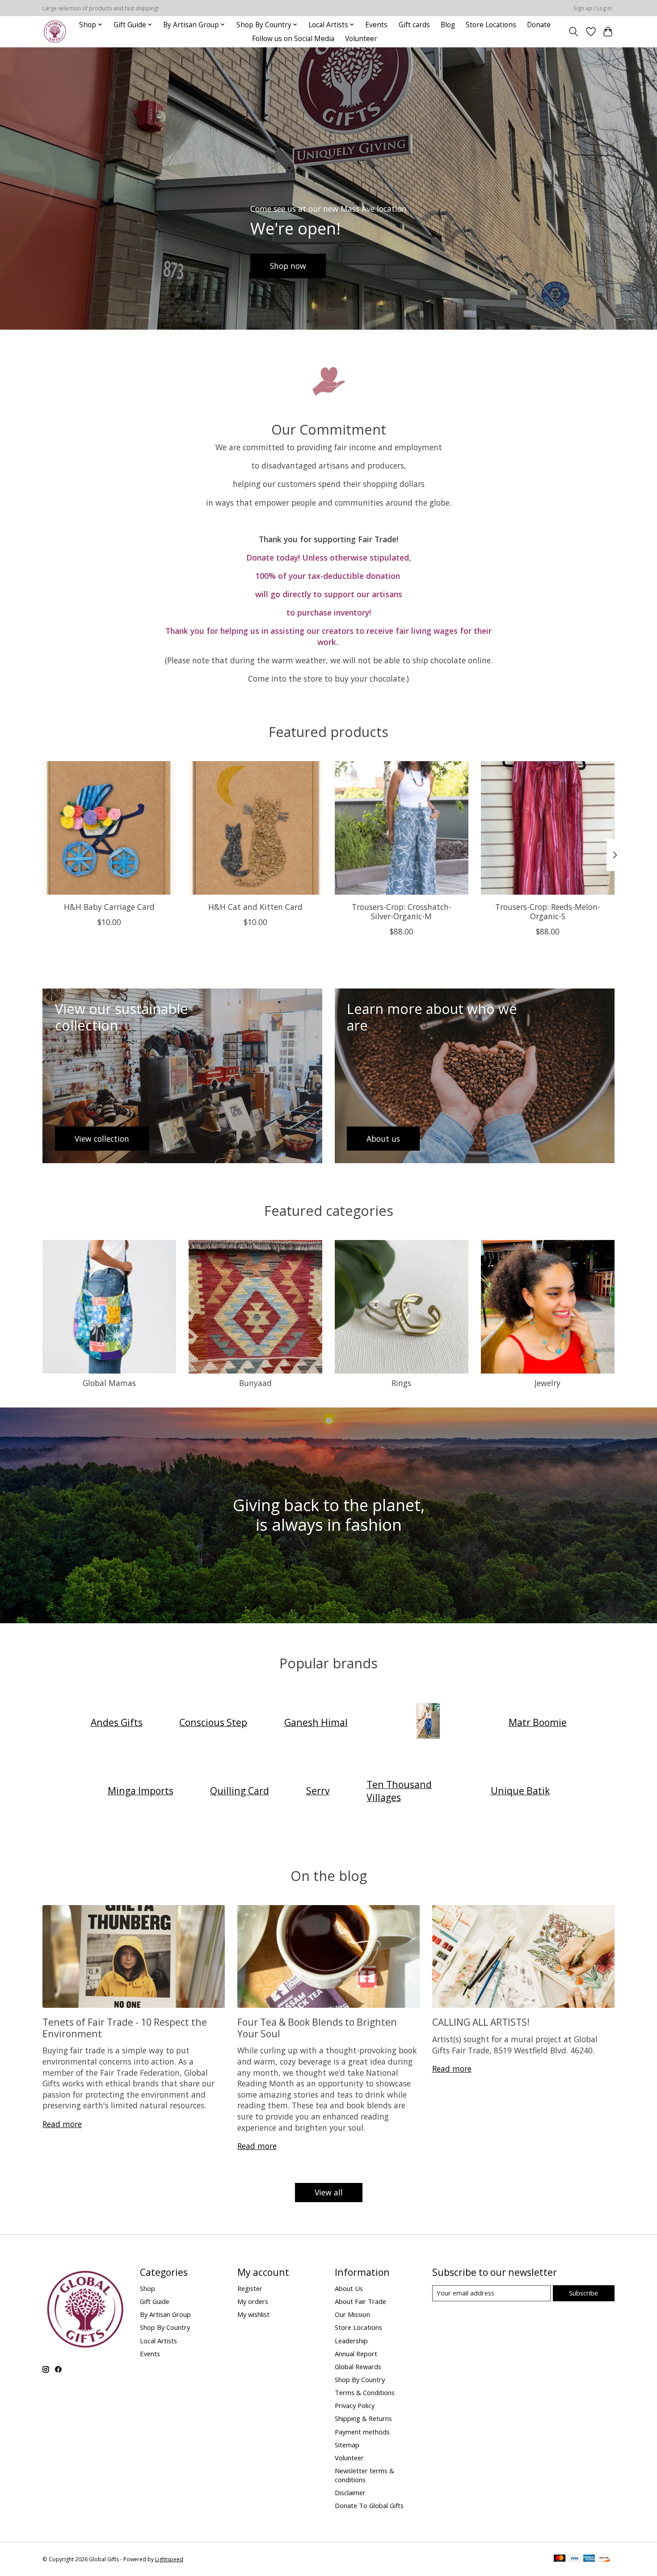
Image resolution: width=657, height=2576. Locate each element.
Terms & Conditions (365, 2392)
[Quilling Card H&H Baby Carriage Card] (109, 828)
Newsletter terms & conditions (364, 2475)
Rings (401, 1383)
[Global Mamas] (428, 1722)
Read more (62, 2124)
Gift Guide (155, 2301)
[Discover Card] (604, 2559)
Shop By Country (165, 2327)
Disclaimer (350, 2492)
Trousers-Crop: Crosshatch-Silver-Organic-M (402, 911)
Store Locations (491, 25)
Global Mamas (109, 1383)
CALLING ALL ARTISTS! (481, 2022)
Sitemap (347, 2445)
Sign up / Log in (593, 8)
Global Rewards (358, 2367)
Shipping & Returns (363, 2418)
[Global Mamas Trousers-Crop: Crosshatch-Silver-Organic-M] (402, 828)
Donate (539, 25)
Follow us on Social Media (293, 39)
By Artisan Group (165, 2314)
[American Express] (589, 2559)
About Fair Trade (360, 2301)
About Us (349, 2288)
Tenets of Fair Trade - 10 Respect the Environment (125, 2027)
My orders (253, 2301)
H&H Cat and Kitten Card (255, 907)
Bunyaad (255, 1383)
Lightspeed (169, 2559)
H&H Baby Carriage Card (109, 907)
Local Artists (158, 2341)
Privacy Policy (355, 2405)
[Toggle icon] (574, 32)
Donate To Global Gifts (369, 2505)
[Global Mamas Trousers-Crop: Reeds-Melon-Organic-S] (548, 828)
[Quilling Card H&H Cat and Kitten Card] (255, 828)
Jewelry (547, 1383)
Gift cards (414, 25)
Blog (448, 25)
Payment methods (362, 2432)
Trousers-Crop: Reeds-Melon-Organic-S (548, 911)
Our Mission (352, 2314)
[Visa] (574, 2559)
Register (250, 2288)
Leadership (351, 2341)
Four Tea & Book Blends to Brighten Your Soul (317, 2027)
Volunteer (361, 39)
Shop (147, 2288)
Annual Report (356, 2354)
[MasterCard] (560, 2559)
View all (329, 2192)
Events (376, 25)
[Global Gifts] (55, 31)
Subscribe (583, 2293)
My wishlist (253, 2314)
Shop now (288, 265)
